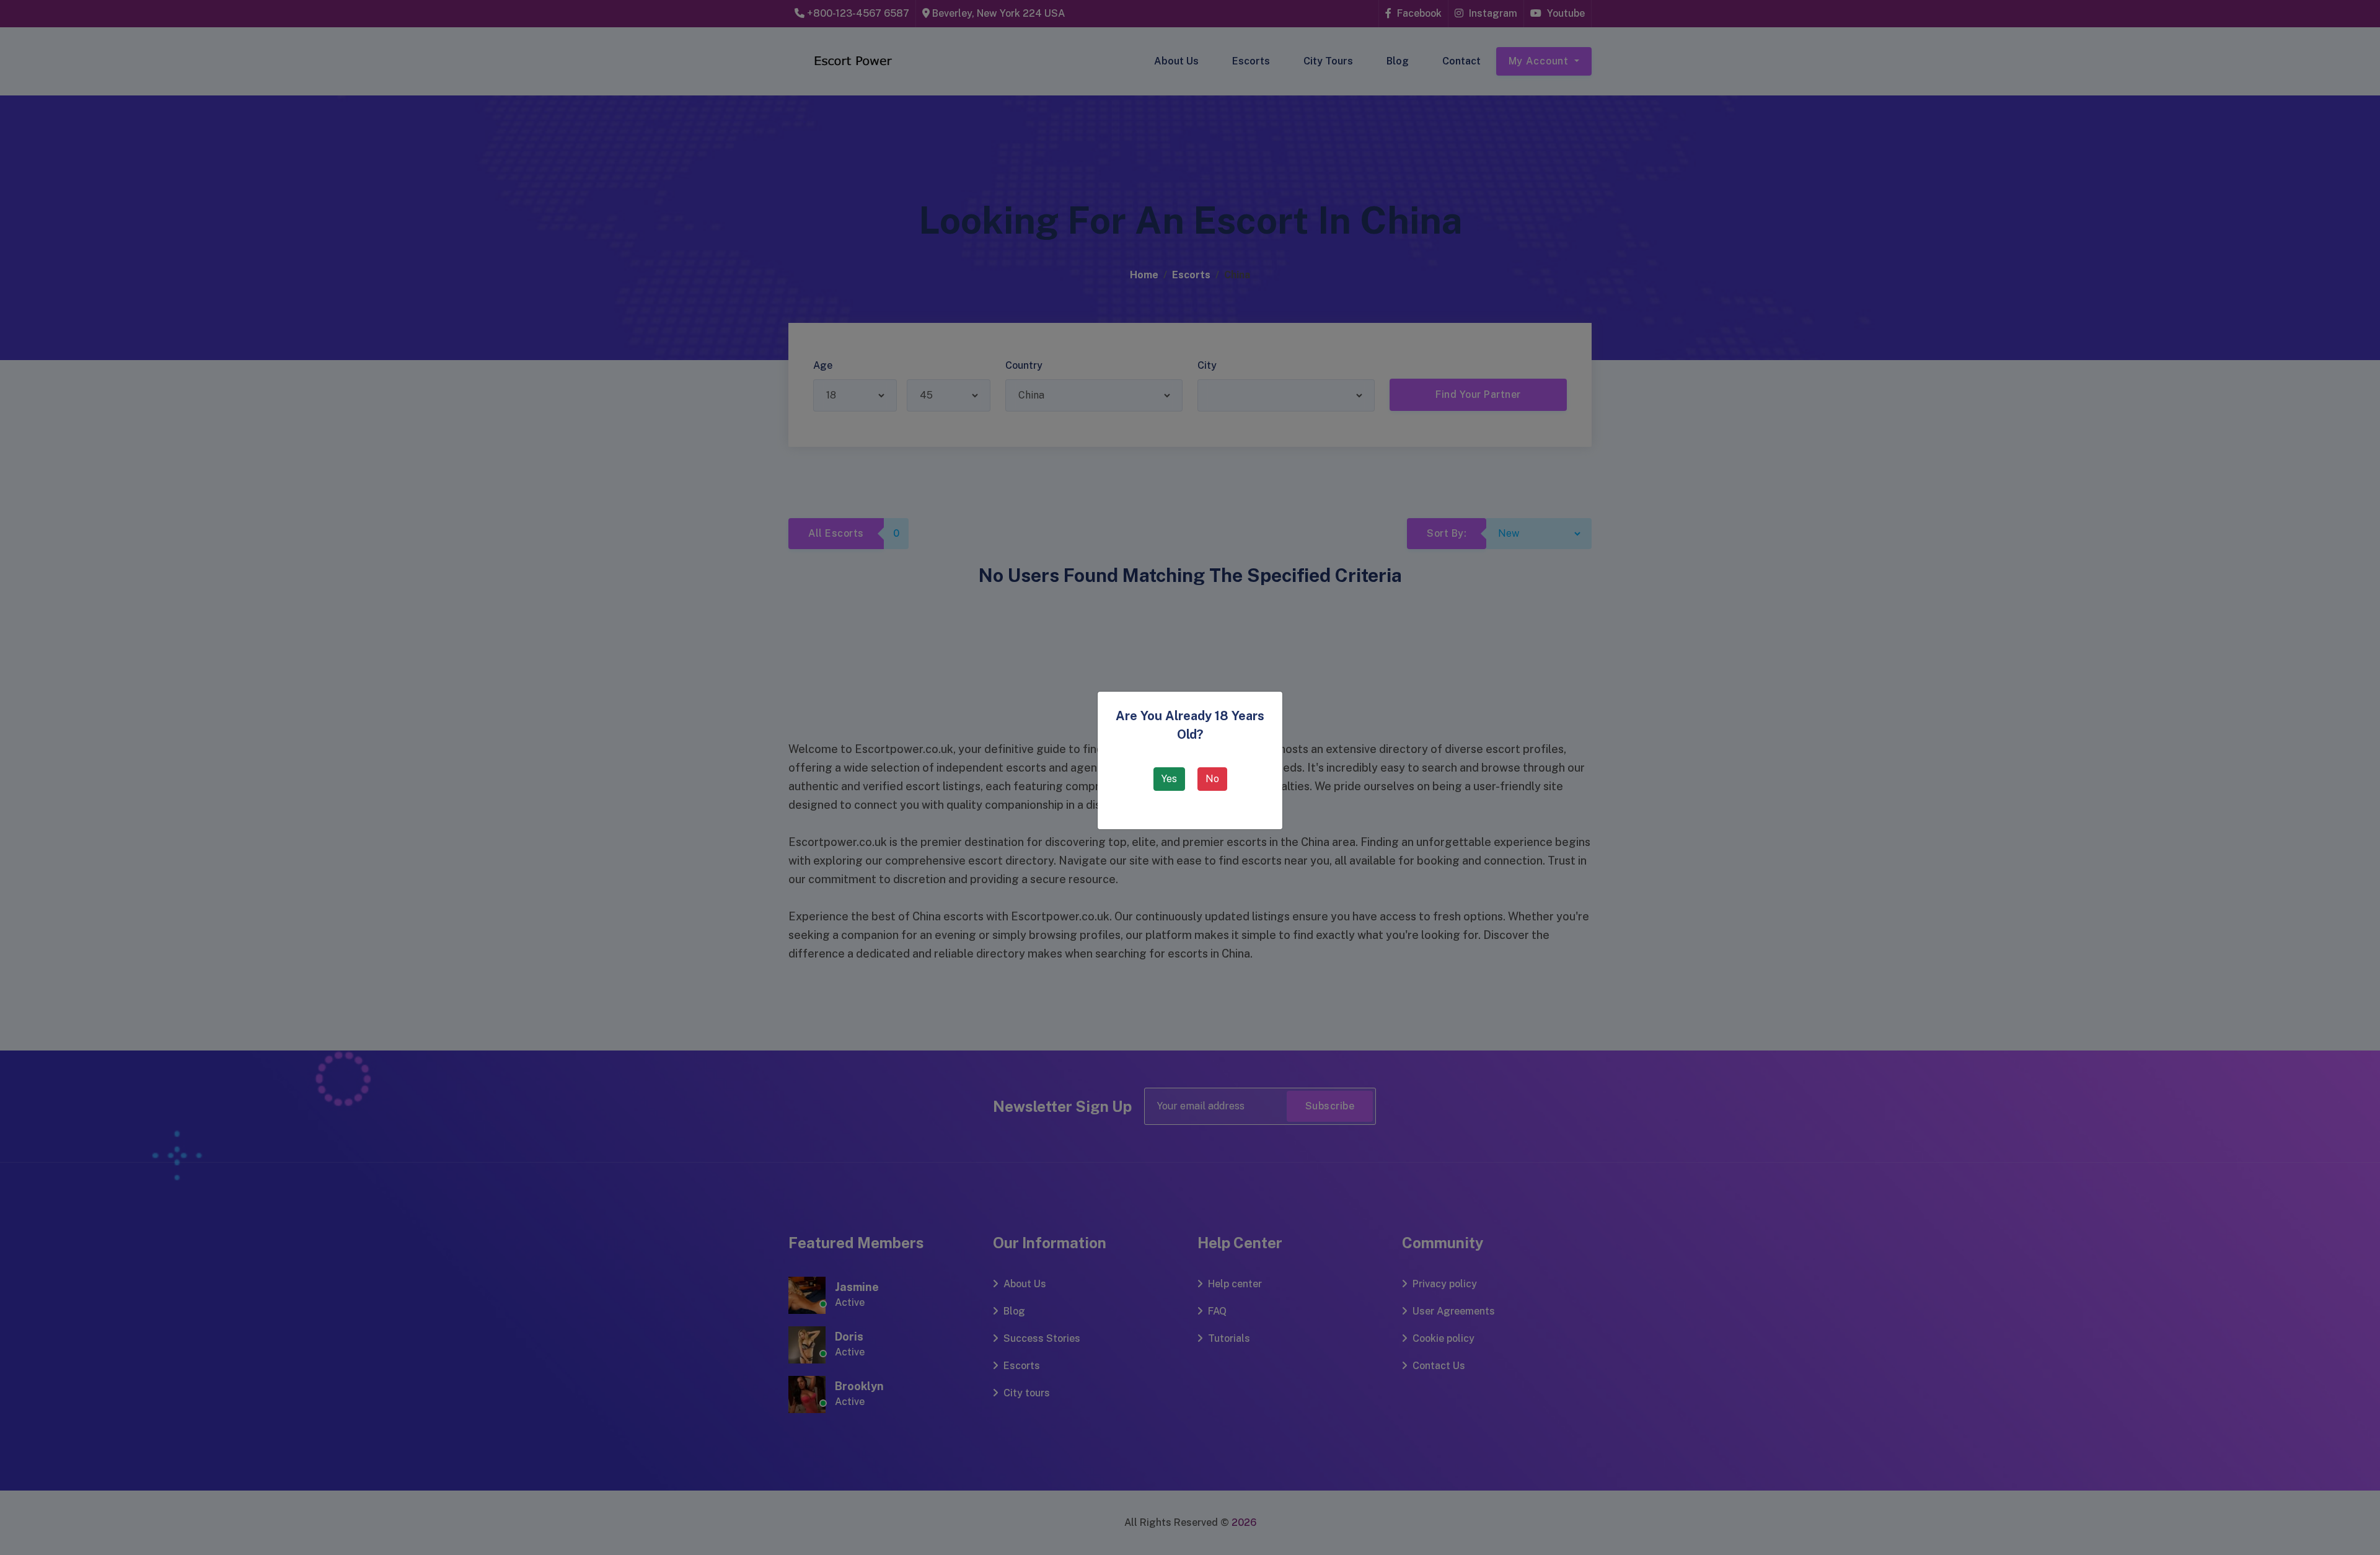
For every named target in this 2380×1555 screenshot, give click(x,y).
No (1212, 779)
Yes (1169, 779)
